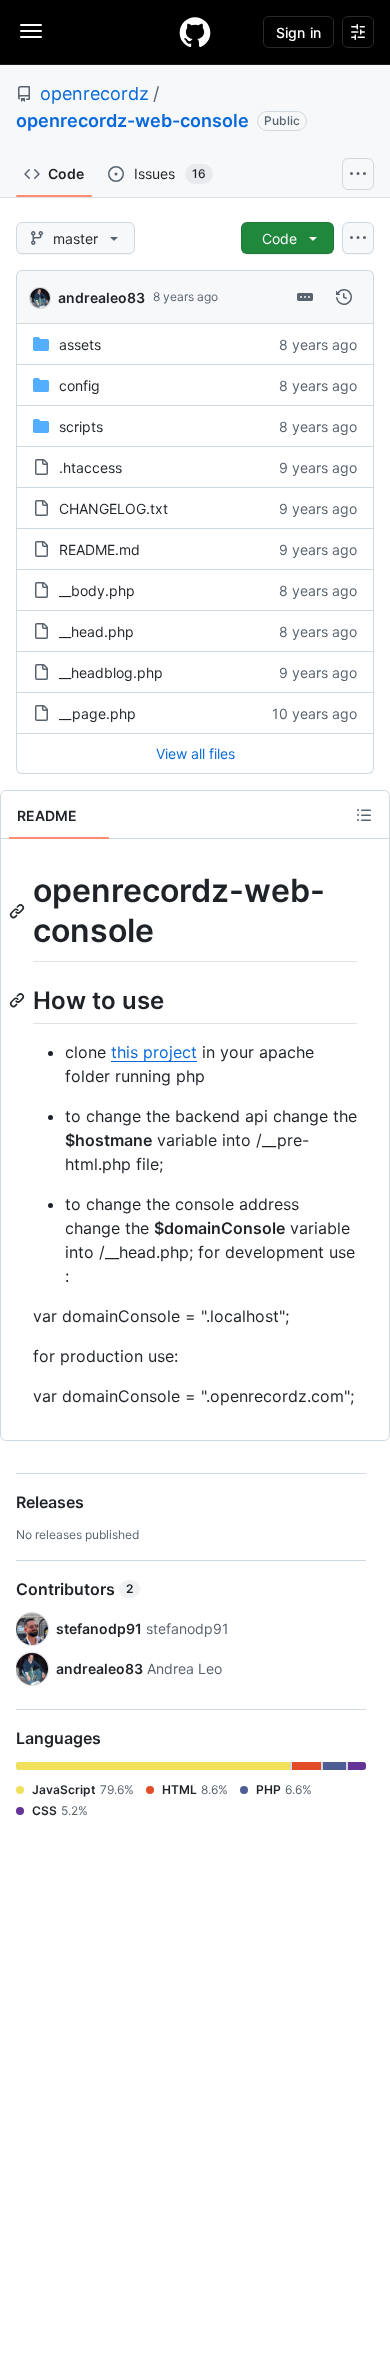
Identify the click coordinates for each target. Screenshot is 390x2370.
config (79, 385)
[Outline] (364, 815)
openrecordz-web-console (132, 120)
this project (154, 1052)
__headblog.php (111, 672)
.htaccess (90, 467)
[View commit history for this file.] (344, 297)
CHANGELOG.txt (113, 508)
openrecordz (94, 93)
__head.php (96, 631)
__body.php (97, 590)
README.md (99, 549)
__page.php (97, 713)
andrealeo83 (101, 297)
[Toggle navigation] (31, 31)
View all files (195, 753)
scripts (81, 426)
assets (80, 344)
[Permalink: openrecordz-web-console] (19, 911)
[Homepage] (195, 32)
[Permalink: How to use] (19, 1000)
